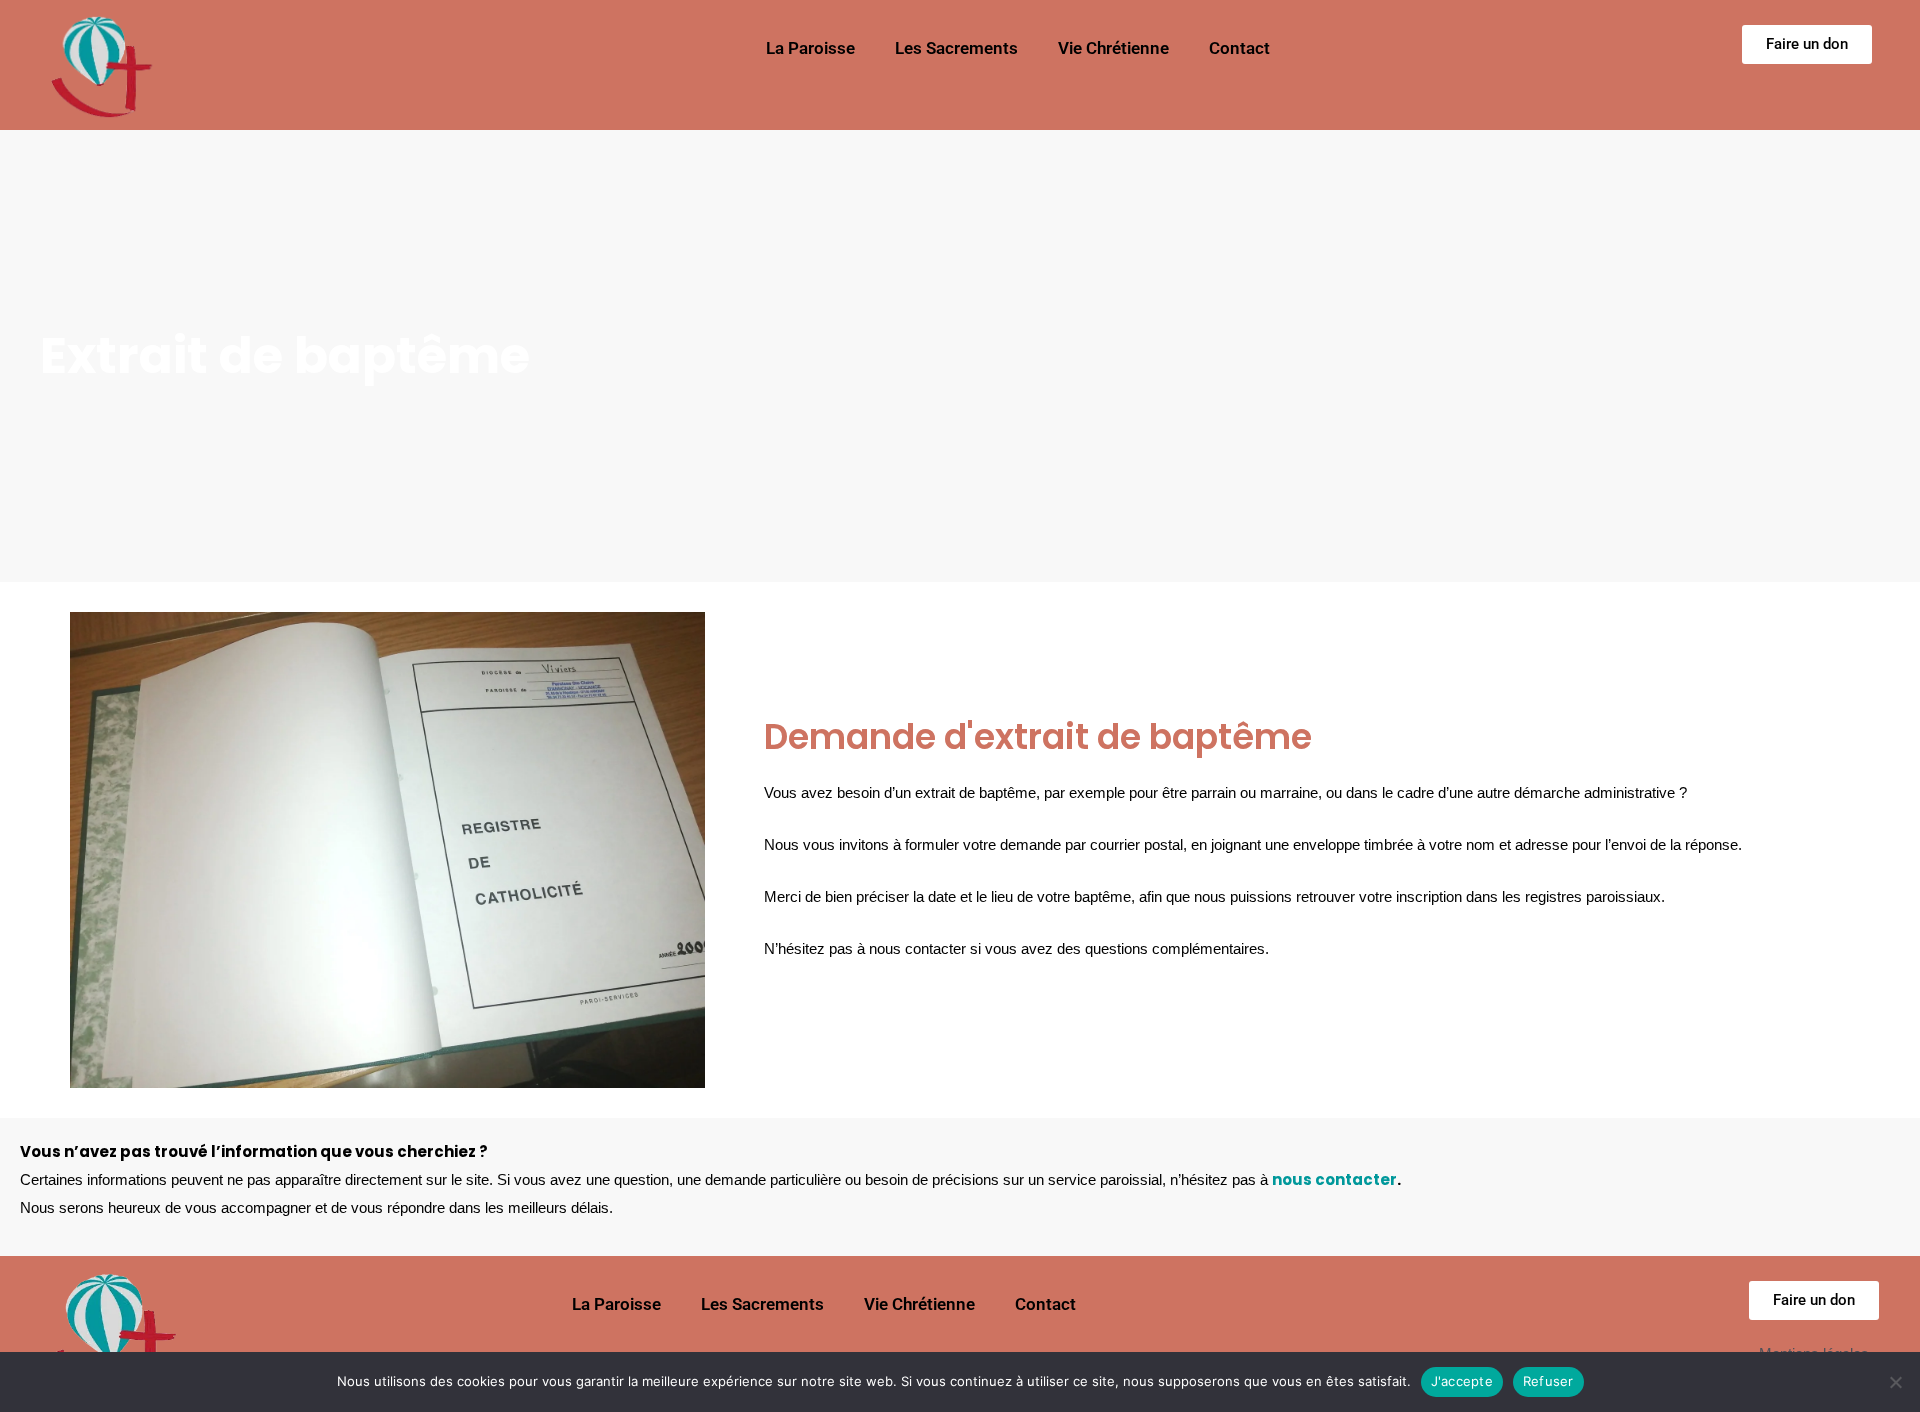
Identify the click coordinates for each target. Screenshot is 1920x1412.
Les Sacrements (956, 48)
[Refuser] (1895, 1382)
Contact (1239, 48)
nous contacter (1334, 1179)
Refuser (1548, 1381)
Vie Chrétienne (1113, 48)
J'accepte (1462, 1381)
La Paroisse (810, 48)
